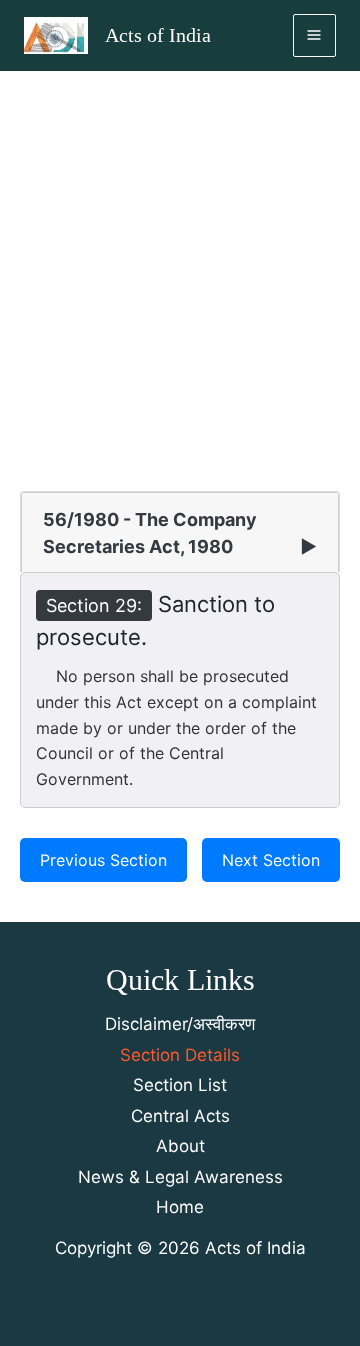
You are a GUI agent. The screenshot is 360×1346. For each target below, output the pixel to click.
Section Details (180, 1055)
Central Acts (180, 1116)
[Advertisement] (180, 261)
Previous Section (103, 860)
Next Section (271, 860)
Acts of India (158, 35)
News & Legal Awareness (180, 1177)
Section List (180, 1085)
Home (180, 1207)
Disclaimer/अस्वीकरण (180, 1024)
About (180, 1146)
